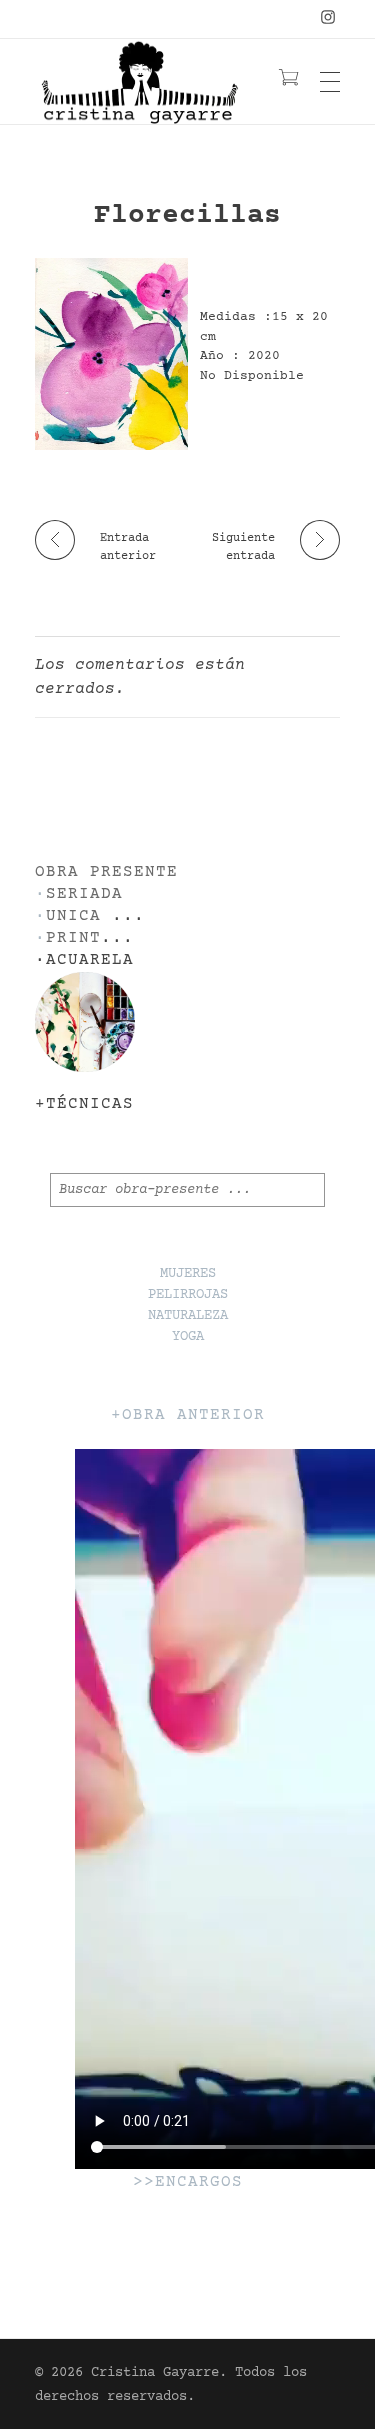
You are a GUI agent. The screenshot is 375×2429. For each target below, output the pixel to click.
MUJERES (188, 1274)
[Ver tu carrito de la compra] (288, 81)
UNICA (73, 916)
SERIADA (84, 894)
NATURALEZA (188, 1316)
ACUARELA (90, 960)
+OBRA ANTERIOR (188, 1415)
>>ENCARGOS (188, 2182)
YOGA (188, 1337)
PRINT (73, 938)
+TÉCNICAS (84, 1104)
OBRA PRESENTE (106, 872)
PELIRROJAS (188, 1295)
